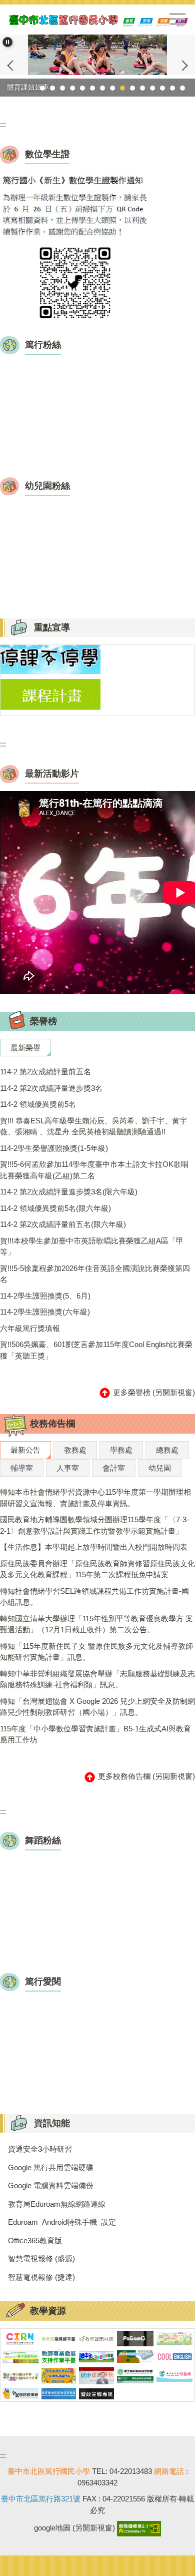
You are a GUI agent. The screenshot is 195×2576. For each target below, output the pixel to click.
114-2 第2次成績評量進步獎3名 (51, 1088)
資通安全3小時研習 (40, 2149)
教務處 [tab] (75, 1450)
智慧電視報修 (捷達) (41, 2277)
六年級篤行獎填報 (30, 1328)
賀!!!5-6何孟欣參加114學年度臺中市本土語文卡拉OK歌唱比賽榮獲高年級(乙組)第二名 (94, 1170)
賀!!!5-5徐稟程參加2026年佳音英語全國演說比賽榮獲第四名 (95, 1274)
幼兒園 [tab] (160, 1468)
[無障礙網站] (138, 2528)
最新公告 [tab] (25, 1450)
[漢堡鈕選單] (177, 19)
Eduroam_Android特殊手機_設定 (62, 2222)
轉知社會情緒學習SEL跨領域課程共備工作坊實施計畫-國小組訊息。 (94, 1597)
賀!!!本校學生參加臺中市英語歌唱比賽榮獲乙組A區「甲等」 (92, 1246)
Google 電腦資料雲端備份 (51, 2185)
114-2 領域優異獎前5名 (38, 1104)
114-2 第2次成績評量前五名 (45, 1072)
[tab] (42, 88)
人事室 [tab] (68, 1468)
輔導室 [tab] (22, 1468)
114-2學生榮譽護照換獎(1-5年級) (54, 1148)
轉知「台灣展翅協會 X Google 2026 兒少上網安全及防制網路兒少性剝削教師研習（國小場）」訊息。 (97, 1707)
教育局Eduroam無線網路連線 (57, 2204)
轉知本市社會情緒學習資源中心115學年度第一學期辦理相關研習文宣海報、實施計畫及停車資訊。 (95, 1498)
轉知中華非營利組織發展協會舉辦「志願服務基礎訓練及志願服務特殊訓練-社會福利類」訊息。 (97, 1679)
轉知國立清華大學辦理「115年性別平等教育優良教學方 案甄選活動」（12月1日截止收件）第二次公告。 (96, 1624)
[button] (7, 42)
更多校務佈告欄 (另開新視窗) (145, 1776)
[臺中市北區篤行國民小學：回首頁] (97, 20)
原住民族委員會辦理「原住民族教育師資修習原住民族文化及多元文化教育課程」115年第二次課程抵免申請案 (97, 1569)
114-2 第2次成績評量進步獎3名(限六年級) (69, 1192)
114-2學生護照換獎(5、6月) (45, 1296)
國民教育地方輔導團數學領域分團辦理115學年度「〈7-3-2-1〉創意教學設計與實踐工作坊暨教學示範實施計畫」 (94, 1525)
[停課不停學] (50, 659)
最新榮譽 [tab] (25, 1048)
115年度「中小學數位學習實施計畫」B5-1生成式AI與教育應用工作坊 (95, 1734)
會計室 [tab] (114, 1468)
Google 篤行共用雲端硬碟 (51, 2167)
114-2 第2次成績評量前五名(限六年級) (63, 1224)
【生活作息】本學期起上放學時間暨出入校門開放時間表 (94, 1547)
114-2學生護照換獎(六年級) (45, 1312)
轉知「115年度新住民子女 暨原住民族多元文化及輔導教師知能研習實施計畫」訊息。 (96, 1652)
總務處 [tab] (167, 1450)
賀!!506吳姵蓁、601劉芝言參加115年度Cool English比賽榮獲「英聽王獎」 (96, 1350)
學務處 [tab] (121, 1450)
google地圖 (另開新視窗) (74, 2528)
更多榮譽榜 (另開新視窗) (153, 1392)
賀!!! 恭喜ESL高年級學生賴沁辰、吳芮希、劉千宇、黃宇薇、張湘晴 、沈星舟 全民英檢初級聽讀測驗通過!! (93, 1126)
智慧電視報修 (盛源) (41, 2259)
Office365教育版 (35, 2240)
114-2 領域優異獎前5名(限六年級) (55, 1208)
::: (3, 124)
